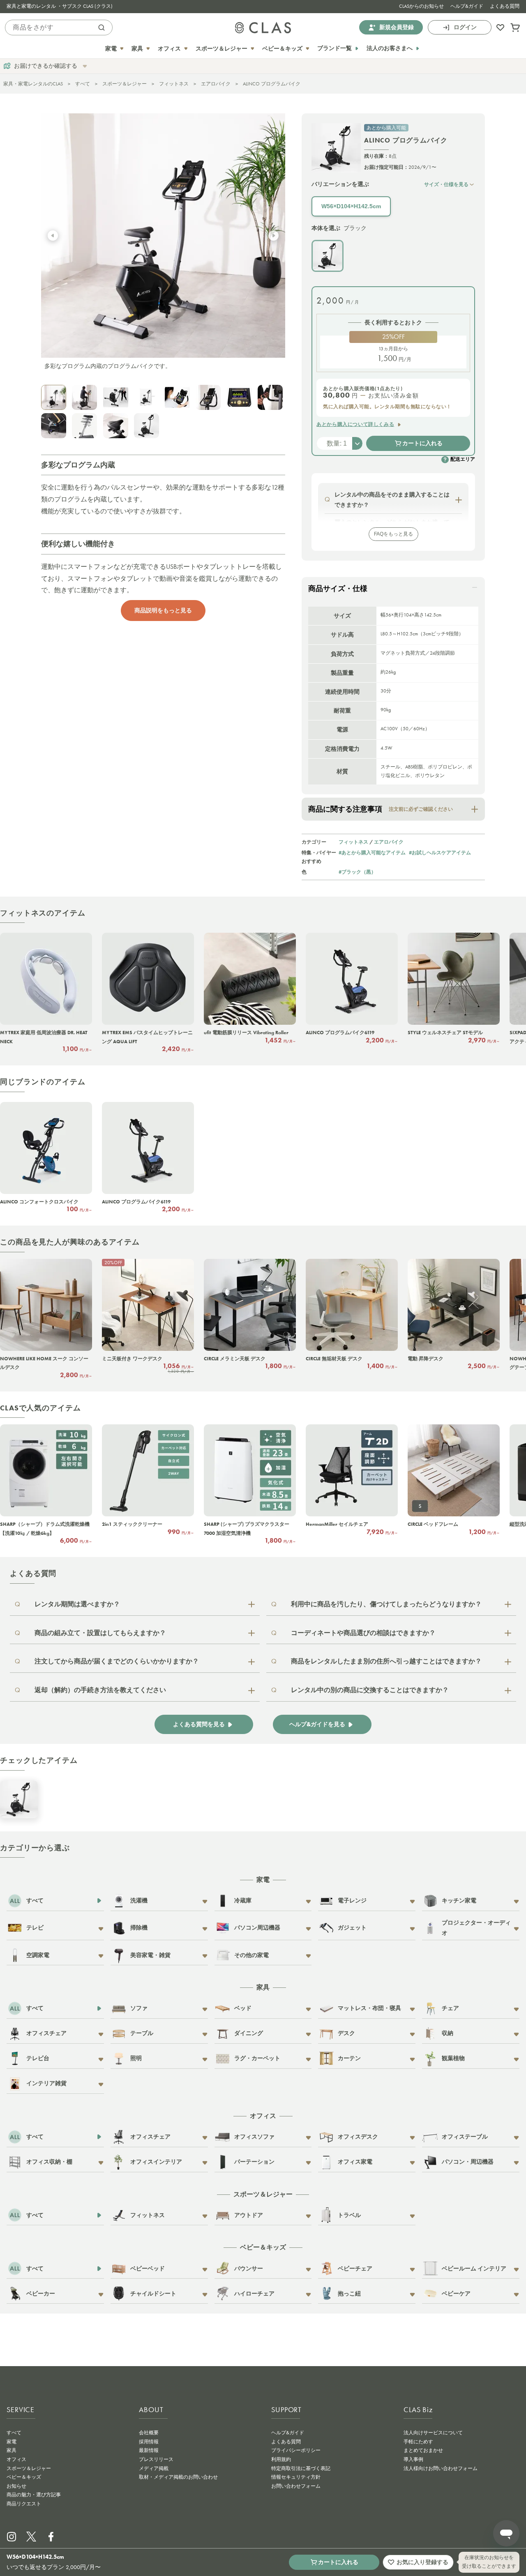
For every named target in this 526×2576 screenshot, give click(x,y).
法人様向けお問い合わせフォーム (441, 2468)
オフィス (16, 2459)
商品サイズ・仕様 (338, 589)
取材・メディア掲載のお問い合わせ (178, 2477)
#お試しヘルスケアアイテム (440, 852)
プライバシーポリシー (296, 2450)
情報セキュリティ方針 (296, 2477)
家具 (12, 2450)
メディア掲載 (154, 2468)
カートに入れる (422, 443)
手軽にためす (418, 2442)
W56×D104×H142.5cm (351, 206)
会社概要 (149, 2433)
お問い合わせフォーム (296, 2486)
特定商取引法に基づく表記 (301, 2468)
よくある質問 (505, 6)
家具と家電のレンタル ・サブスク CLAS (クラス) (60, 6)
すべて (83, 84)
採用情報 (149, 2442)
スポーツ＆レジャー (125, 84)
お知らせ (16, 2486)
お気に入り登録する (422, 2562)
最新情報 (149, 2450)
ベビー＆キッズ (24, 2477)
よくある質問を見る (199, 1724)
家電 (12, 2442)
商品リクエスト (24, 2504)
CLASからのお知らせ (421, 6)
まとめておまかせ (423, 2450)
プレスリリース (156, 2459)
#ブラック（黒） (357, 872)
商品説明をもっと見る (163, 610)
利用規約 (281, 2459)
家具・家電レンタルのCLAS (33, 84)
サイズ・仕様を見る (446, 184)
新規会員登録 (397, 27)
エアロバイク (216, 84)
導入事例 (413, 2459)
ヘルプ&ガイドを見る (317, 1724)
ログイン (465, 27)
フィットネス (174, 84)
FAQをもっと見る (393, 534)
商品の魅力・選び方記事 (34, 2495)
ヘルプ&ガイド (467, 6)
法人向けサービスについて (433, 2433)
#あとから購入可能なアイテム (372, 852)
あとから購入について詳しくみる (355, 424)
